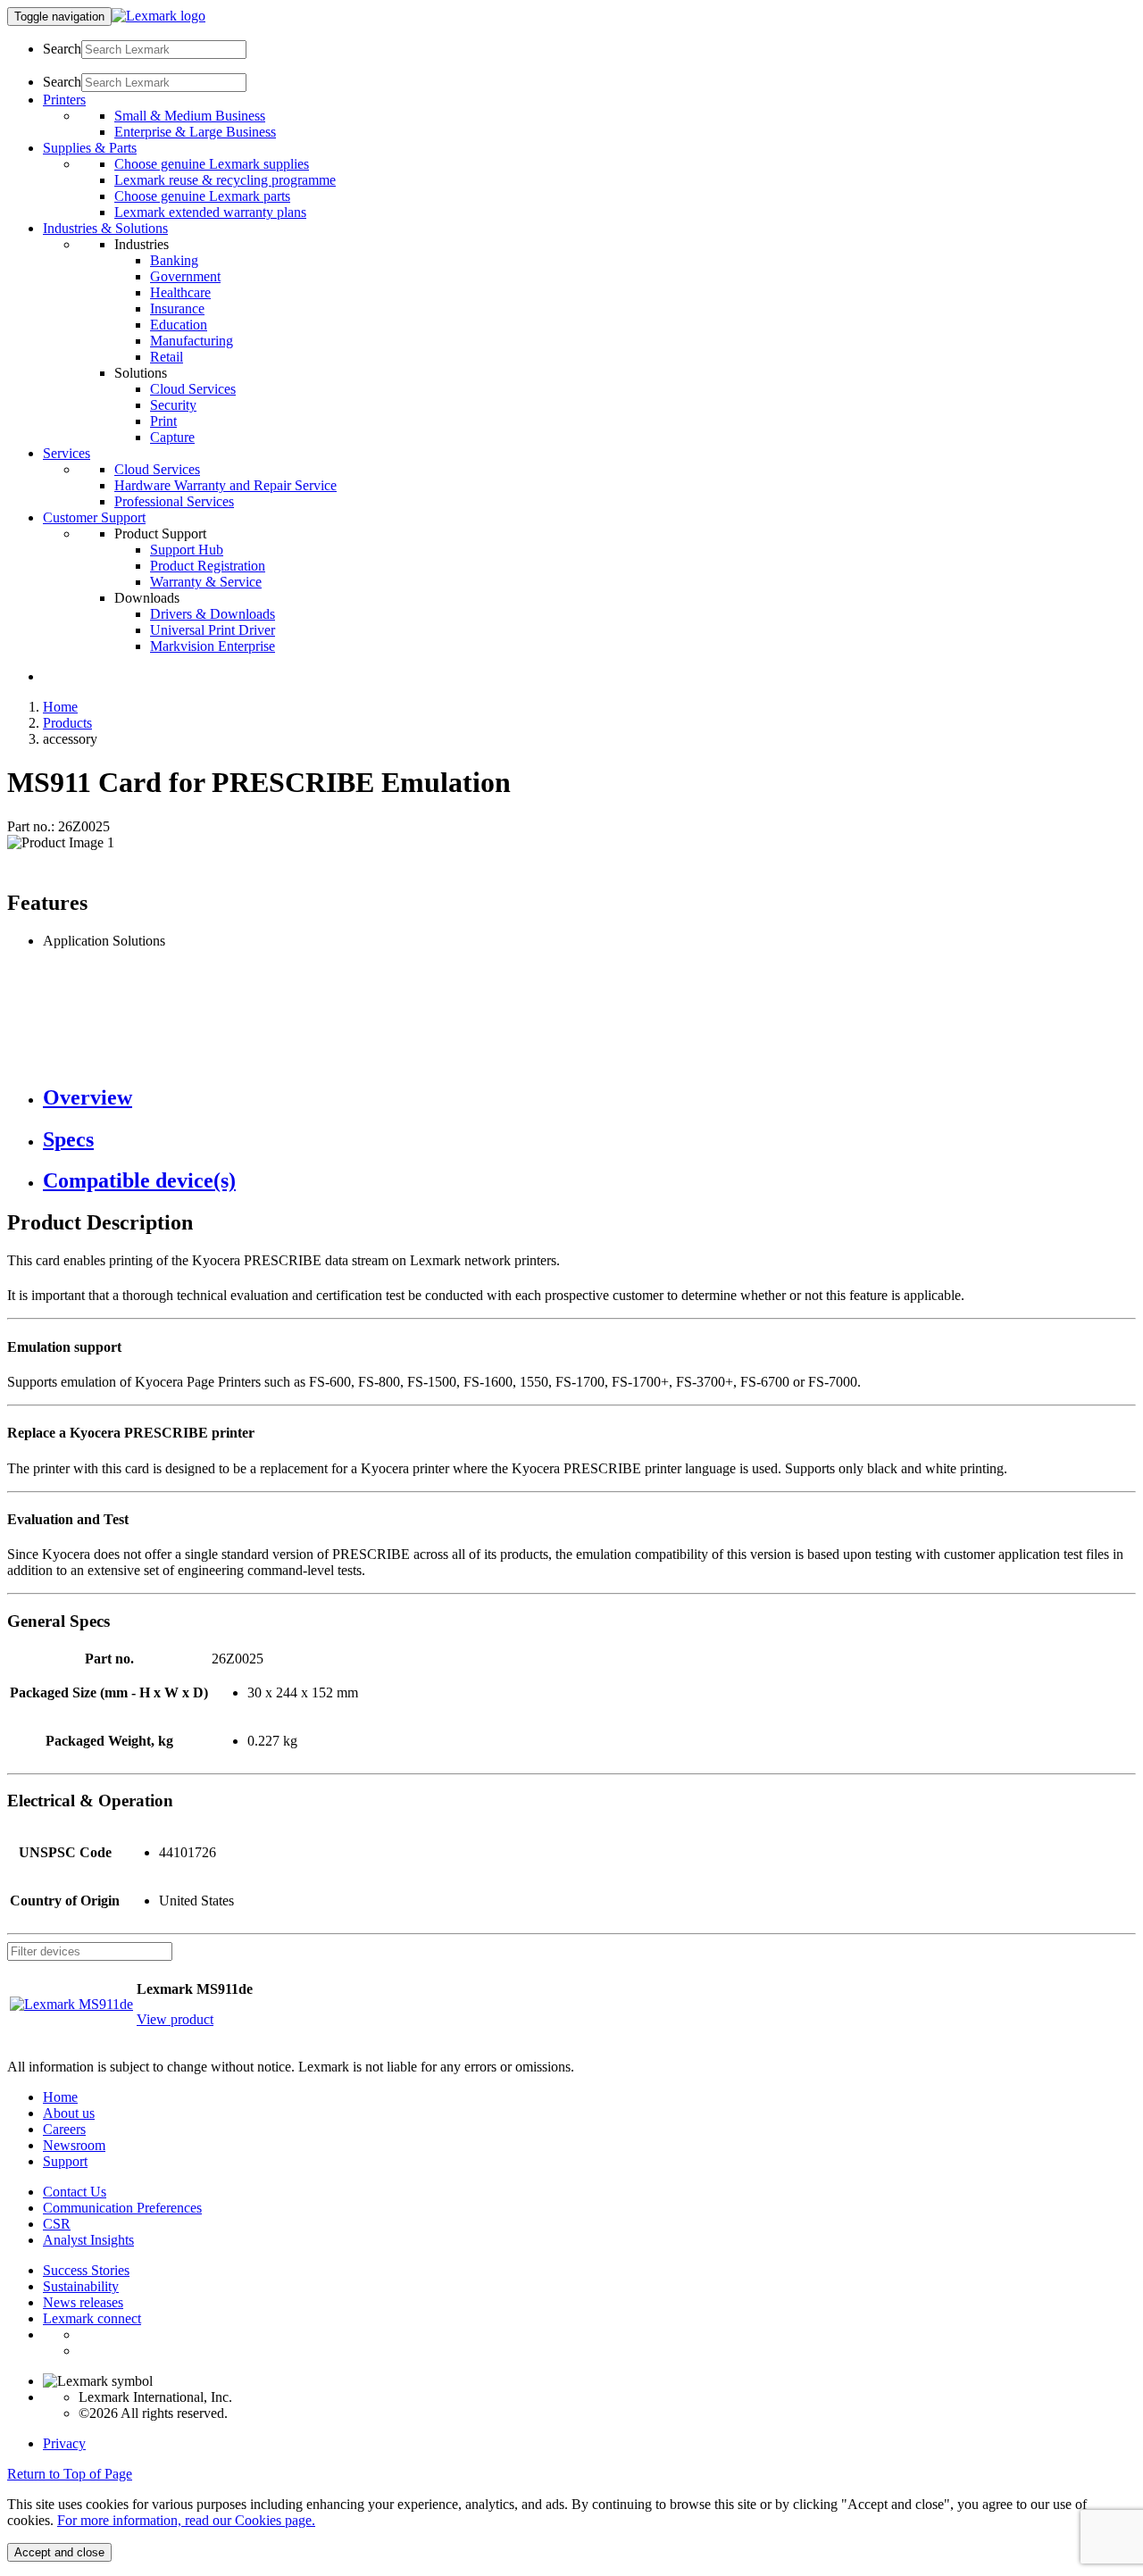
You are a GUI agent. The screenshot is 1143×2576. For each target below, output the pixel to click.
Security (173, 405)
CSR (57, 2224)
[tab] (589, 1098)
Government (185, 276)
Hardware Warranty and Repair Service (225, 485)
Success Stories (86, 2270)
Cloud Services (193, 389)
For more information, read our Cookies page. (186, 2520)
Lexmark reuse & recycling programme (225, 180)
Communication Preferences (122, 2208)
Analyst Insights (88, 2240)
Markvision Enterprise (213, 646)
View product (175, 2019)
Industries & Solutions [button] (105, 228)
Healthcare (180, 292)
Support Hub (187, 550)
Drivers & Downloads (213, 614)
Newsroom (74, 2145)
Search (62, 49)
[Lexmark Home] (159, 16)
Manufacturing (192, 341)
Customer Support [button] (94, 517)
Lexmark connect (92, 2318)
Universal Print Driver (213, 630)
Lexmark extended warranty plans (210, 212)
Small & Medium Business (190, 116)
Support (65, 2161)
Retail (167, 357)
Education (179, 325)
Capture (172, 437)
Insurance (177, 308)
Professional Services (174, 501)
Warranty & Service (206, 582)
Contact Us (75, 2192)
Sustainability (81, 2286)
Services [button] (67, 453)
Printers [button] (64, 100)
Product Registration (208, 566)
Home (60, 707)
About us (69, 2113)
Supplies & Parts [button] (90, 148)
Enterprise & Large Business (195, 132)
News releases (83, 2302)
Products (67, 723)
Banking (174, 260)
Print (163, 421)
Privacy (64, 2443)
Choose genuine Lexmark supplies (212, 164)
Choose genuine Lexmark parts (202, 196)
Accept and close (59, 2552)
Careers (64, 2129)
